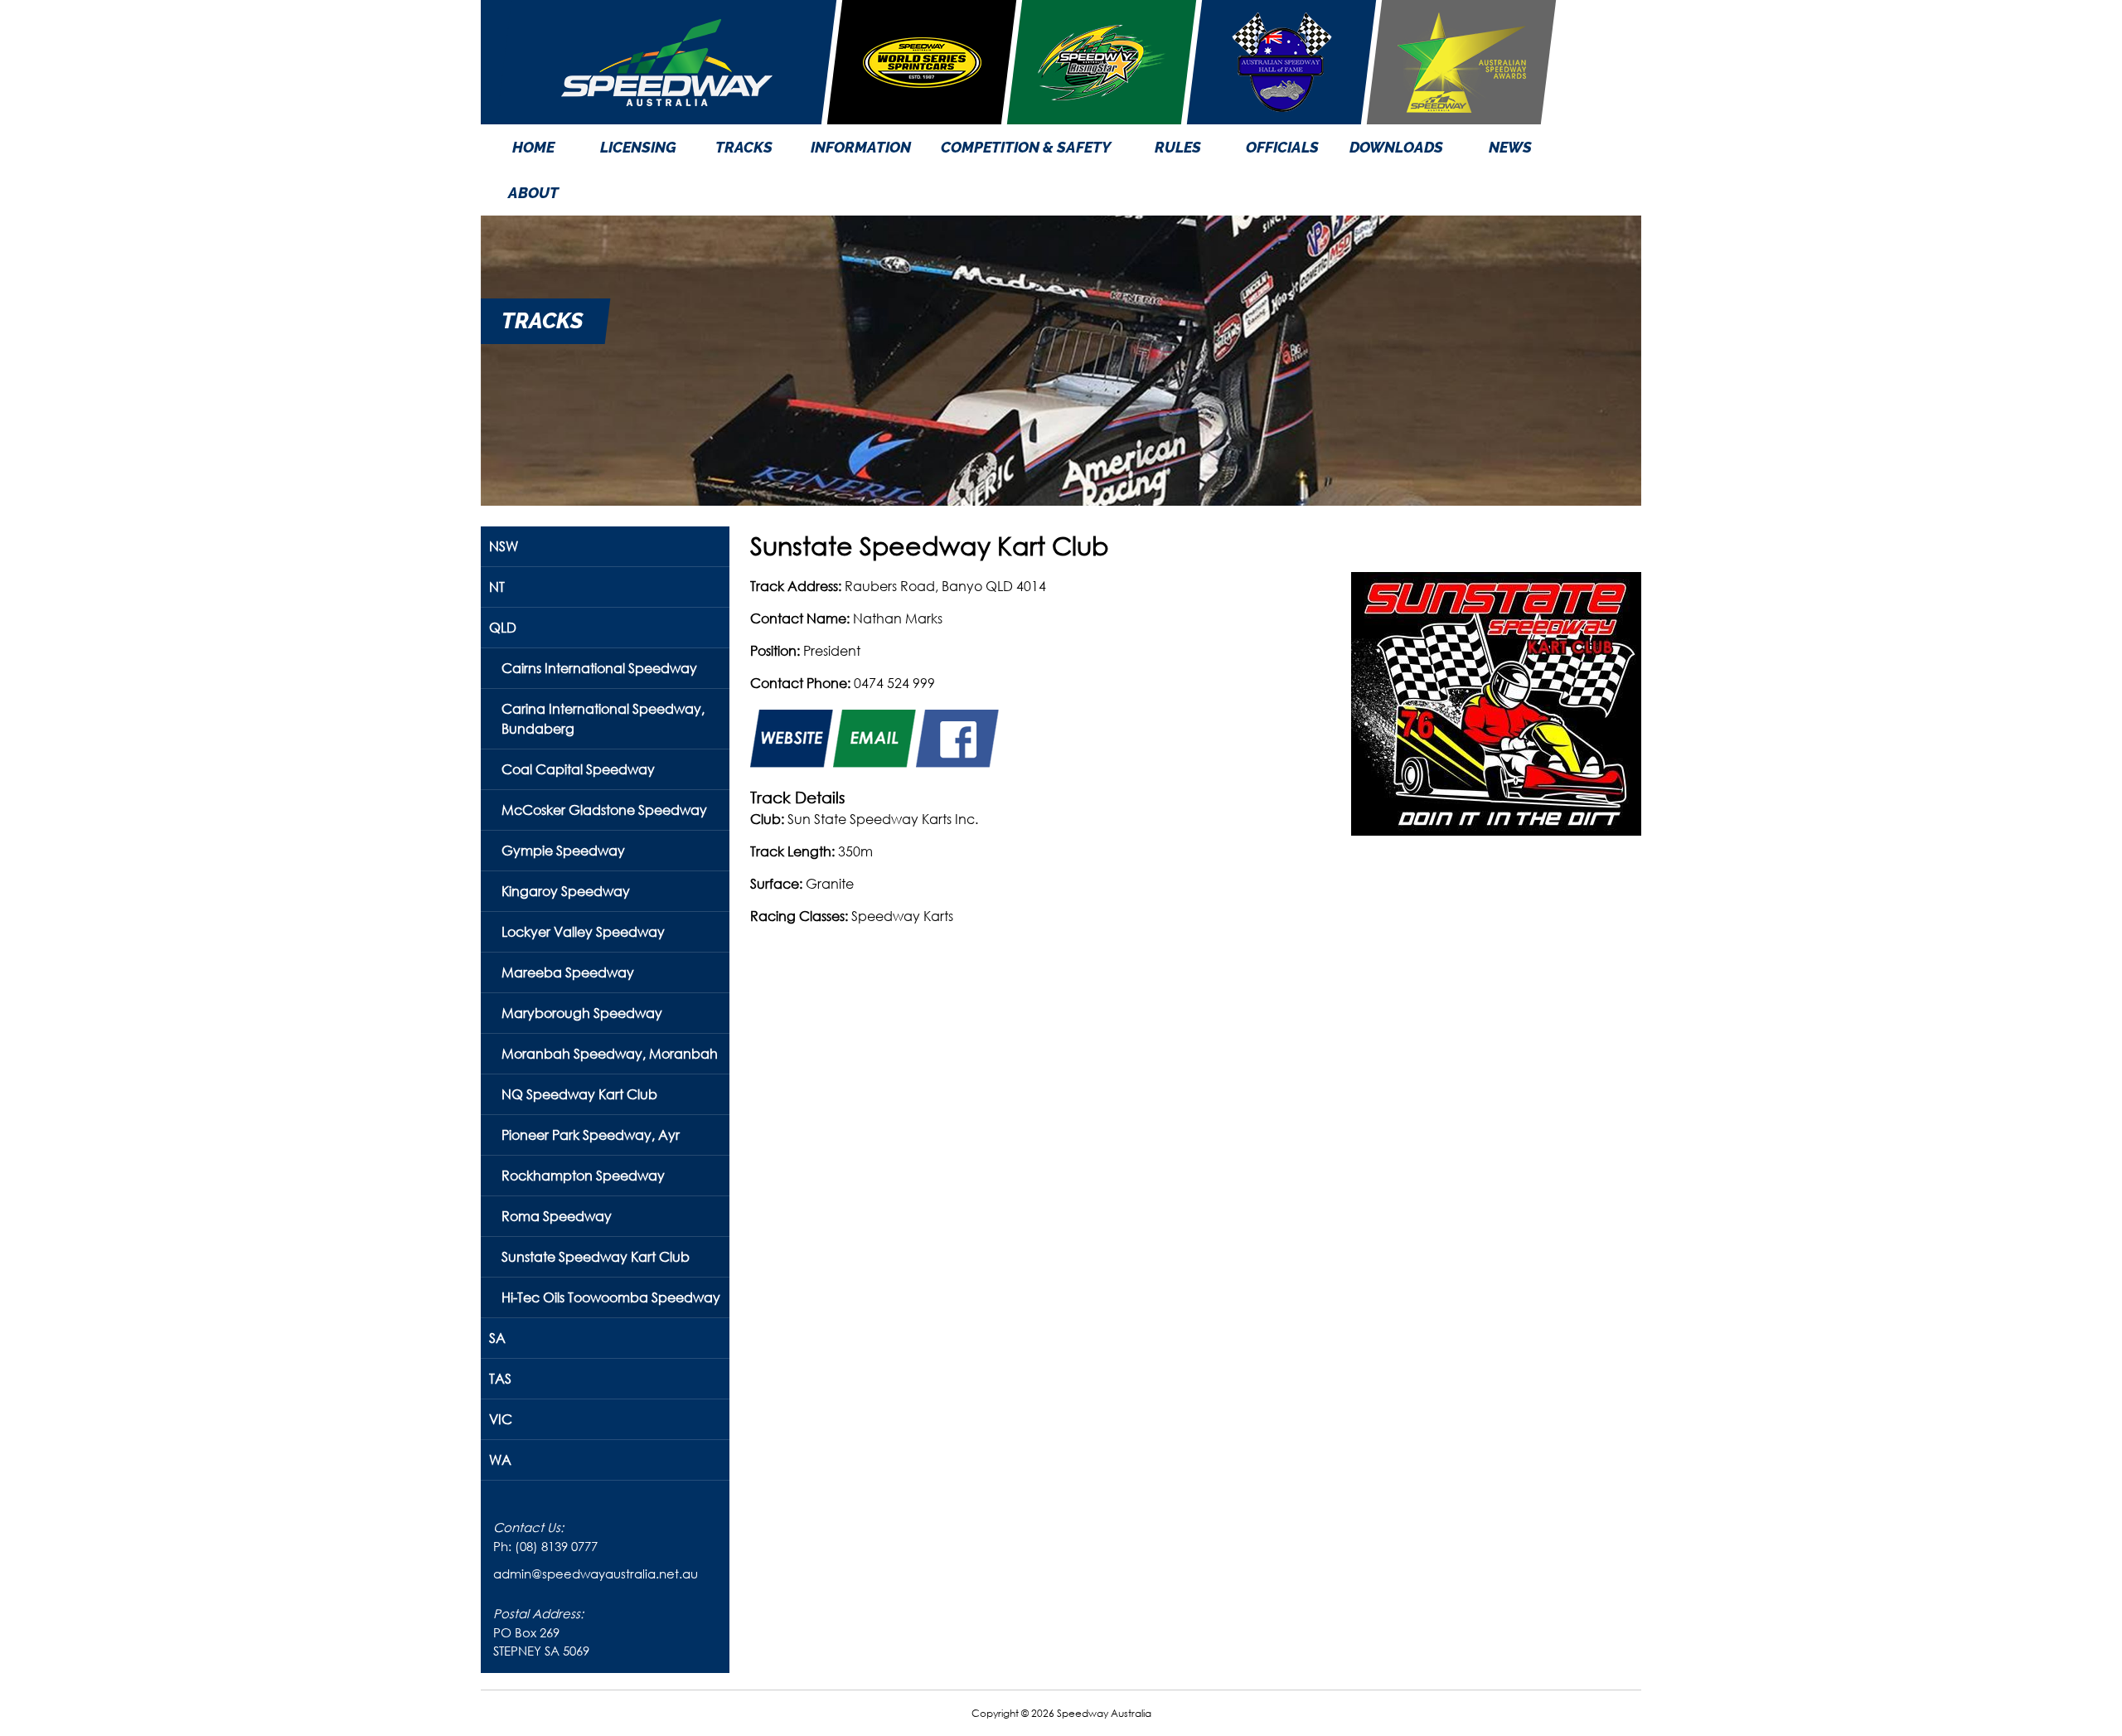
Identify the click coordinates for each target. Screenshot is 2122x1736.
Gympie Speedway (563, 850)
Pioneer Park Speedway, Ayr (591, 1135)
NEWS (1510, 147)
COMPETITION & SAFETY (1026, 147)
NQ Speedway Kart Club (579, 1094)
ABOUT (533, 193)
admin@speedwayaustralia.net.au (596, 1574)
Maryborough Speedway (582, 1013)
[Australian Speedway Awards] (1461, 62)
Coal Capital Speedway (578, 769)
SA (497, 1338)
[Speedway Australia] (666, 62)
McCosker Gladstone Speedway (604, 810)
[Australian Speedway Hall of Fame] (1281, 62)
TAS (500, 1378)
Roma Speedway (557, 1216)
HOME (533, 147)
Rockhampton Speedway (583, 1175)
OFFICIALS (1282, 147)
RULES (1178, 147)
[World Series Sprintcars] (922, 62)
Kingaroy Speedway (566, 891)
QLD (503, 627)
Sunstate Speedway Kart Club (596, 1256)
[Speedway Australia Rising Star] (1102, 62)
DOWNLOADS (1396, 147)
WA (500, 1460)
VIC (501, 1419)
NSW (504, 546)
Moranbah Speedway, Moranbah (610, 1053)
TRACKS (744, 147)
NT (497, 587)
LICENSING (638, 147)
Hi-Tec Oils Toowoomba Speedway (611, 1297)
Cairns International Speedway (599, 668)
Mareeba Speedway (568, 972)
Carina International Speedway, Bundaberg (603, 718)
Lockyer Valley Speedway (583, 931)
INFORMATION (861, 147)
